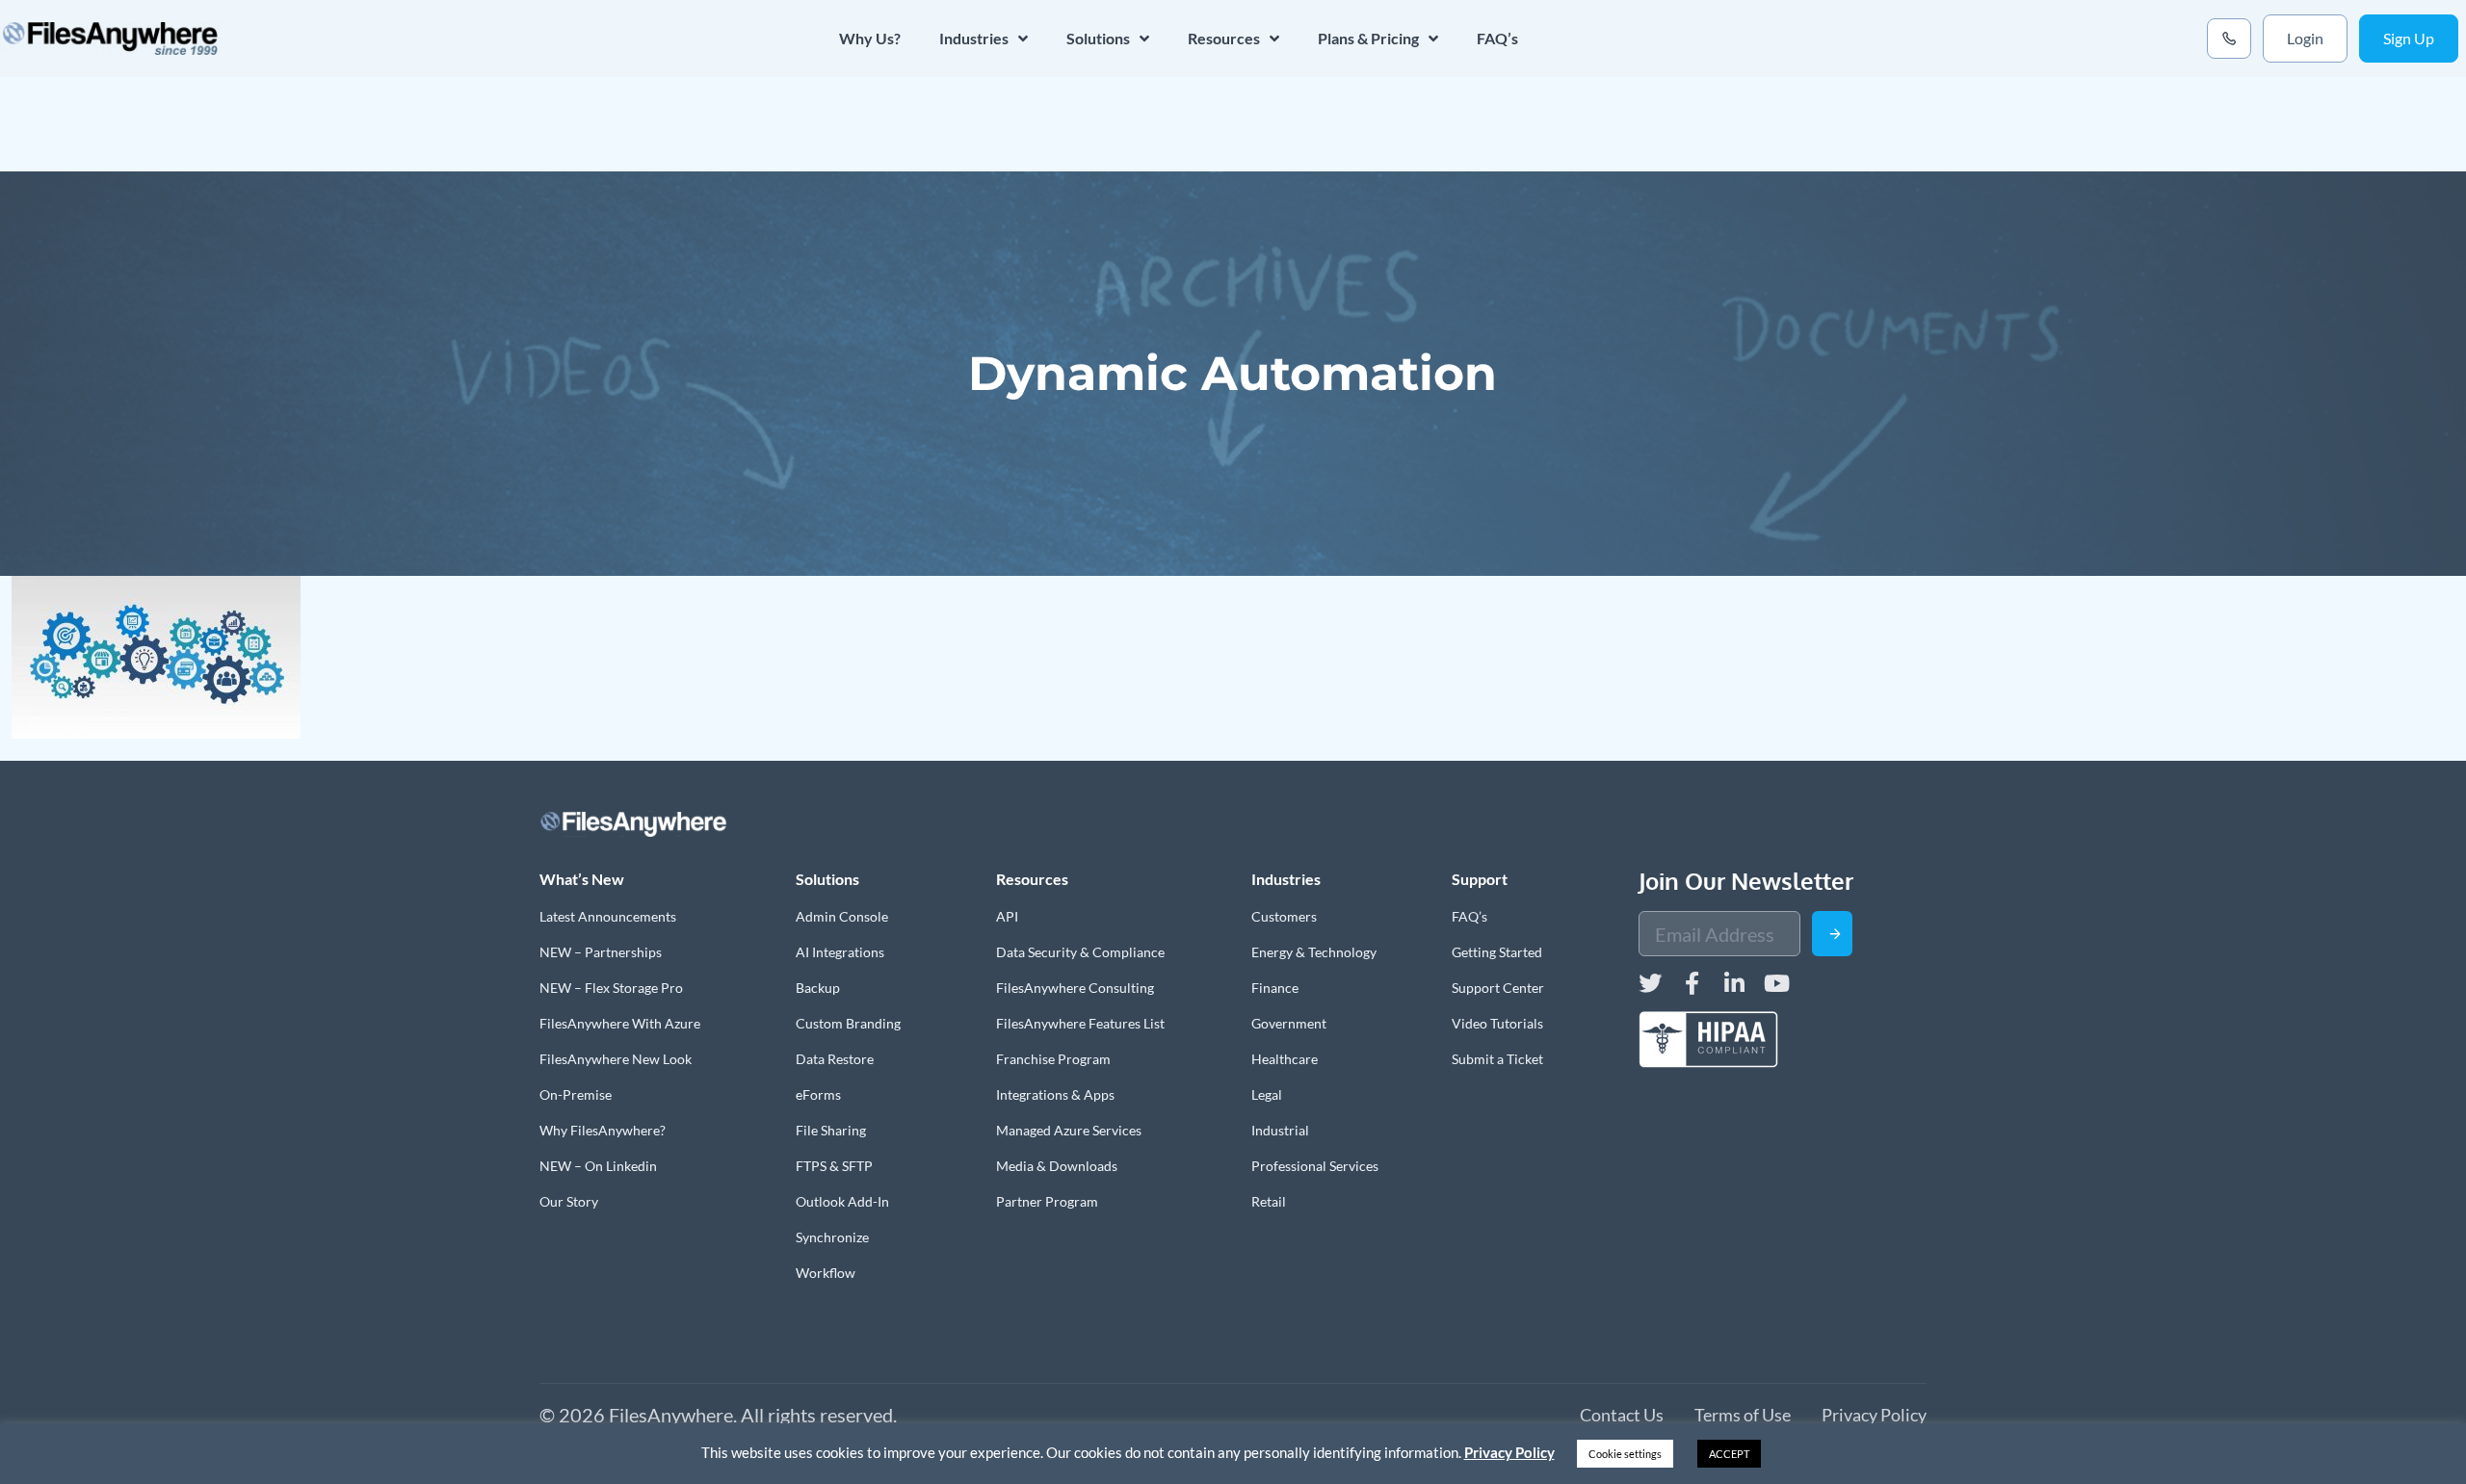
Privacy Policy (1509, 1452)
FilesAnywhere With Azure (620, 1023)
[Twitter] (1650, 983)
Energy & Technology (1314, 952)
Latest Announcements (608, 916)
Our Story (569, 1201)
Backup (818, 988)
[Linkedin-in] (1735, 983)
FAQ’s (1497, 38)
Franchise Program (1053, 1059)
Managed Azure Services (1069, 1130)
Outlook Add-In (842, 1201)
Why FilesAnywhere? (603, 1130)
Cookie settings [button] (1625, 1454)
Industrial (1280, 1130)
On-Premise (576, 1094)
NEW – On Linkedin (598, 1166)
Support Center (1498, 988)
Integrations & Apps (1055, 1094)
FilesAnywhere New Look (616, 1059)
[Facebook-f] (1692, 983)
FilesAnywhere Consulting (1075, 988)
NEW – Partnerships (601, 952)
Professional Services (1315, 1166)
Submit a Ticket (1497, 1059)
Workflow (826, 1273)
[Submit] (1832, 934)
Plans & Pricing (1368, 38)
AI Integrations (840, 952)
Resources (1224, 38)
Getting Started (1497, 952)
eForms (818, 1094)
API (1007, 916)
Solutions (1098, 38)
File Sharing (831, 1130)
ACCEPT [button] (1729, 1454)
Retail (1269, 1201)
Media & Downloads (1057, 1166)
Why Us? (870, 38)
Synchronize (832, 1237)
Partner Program (1047, 1201)
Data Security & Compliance (1080, 952)
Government (1289, 1023)
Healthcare (1285, 1059)
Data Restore (835, 1059)
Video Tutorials (1497, 1023)
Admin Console (842, 916)
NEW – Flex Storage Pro (611, 988)
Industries (974, 38)
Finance (1275, 988)
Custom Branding (848, 1023)
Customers (1284, 916)
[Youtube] (1777, 983)
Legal (1267, 1094)
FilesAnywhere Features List (1080, 1023)
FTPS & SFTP (834, 1166)
